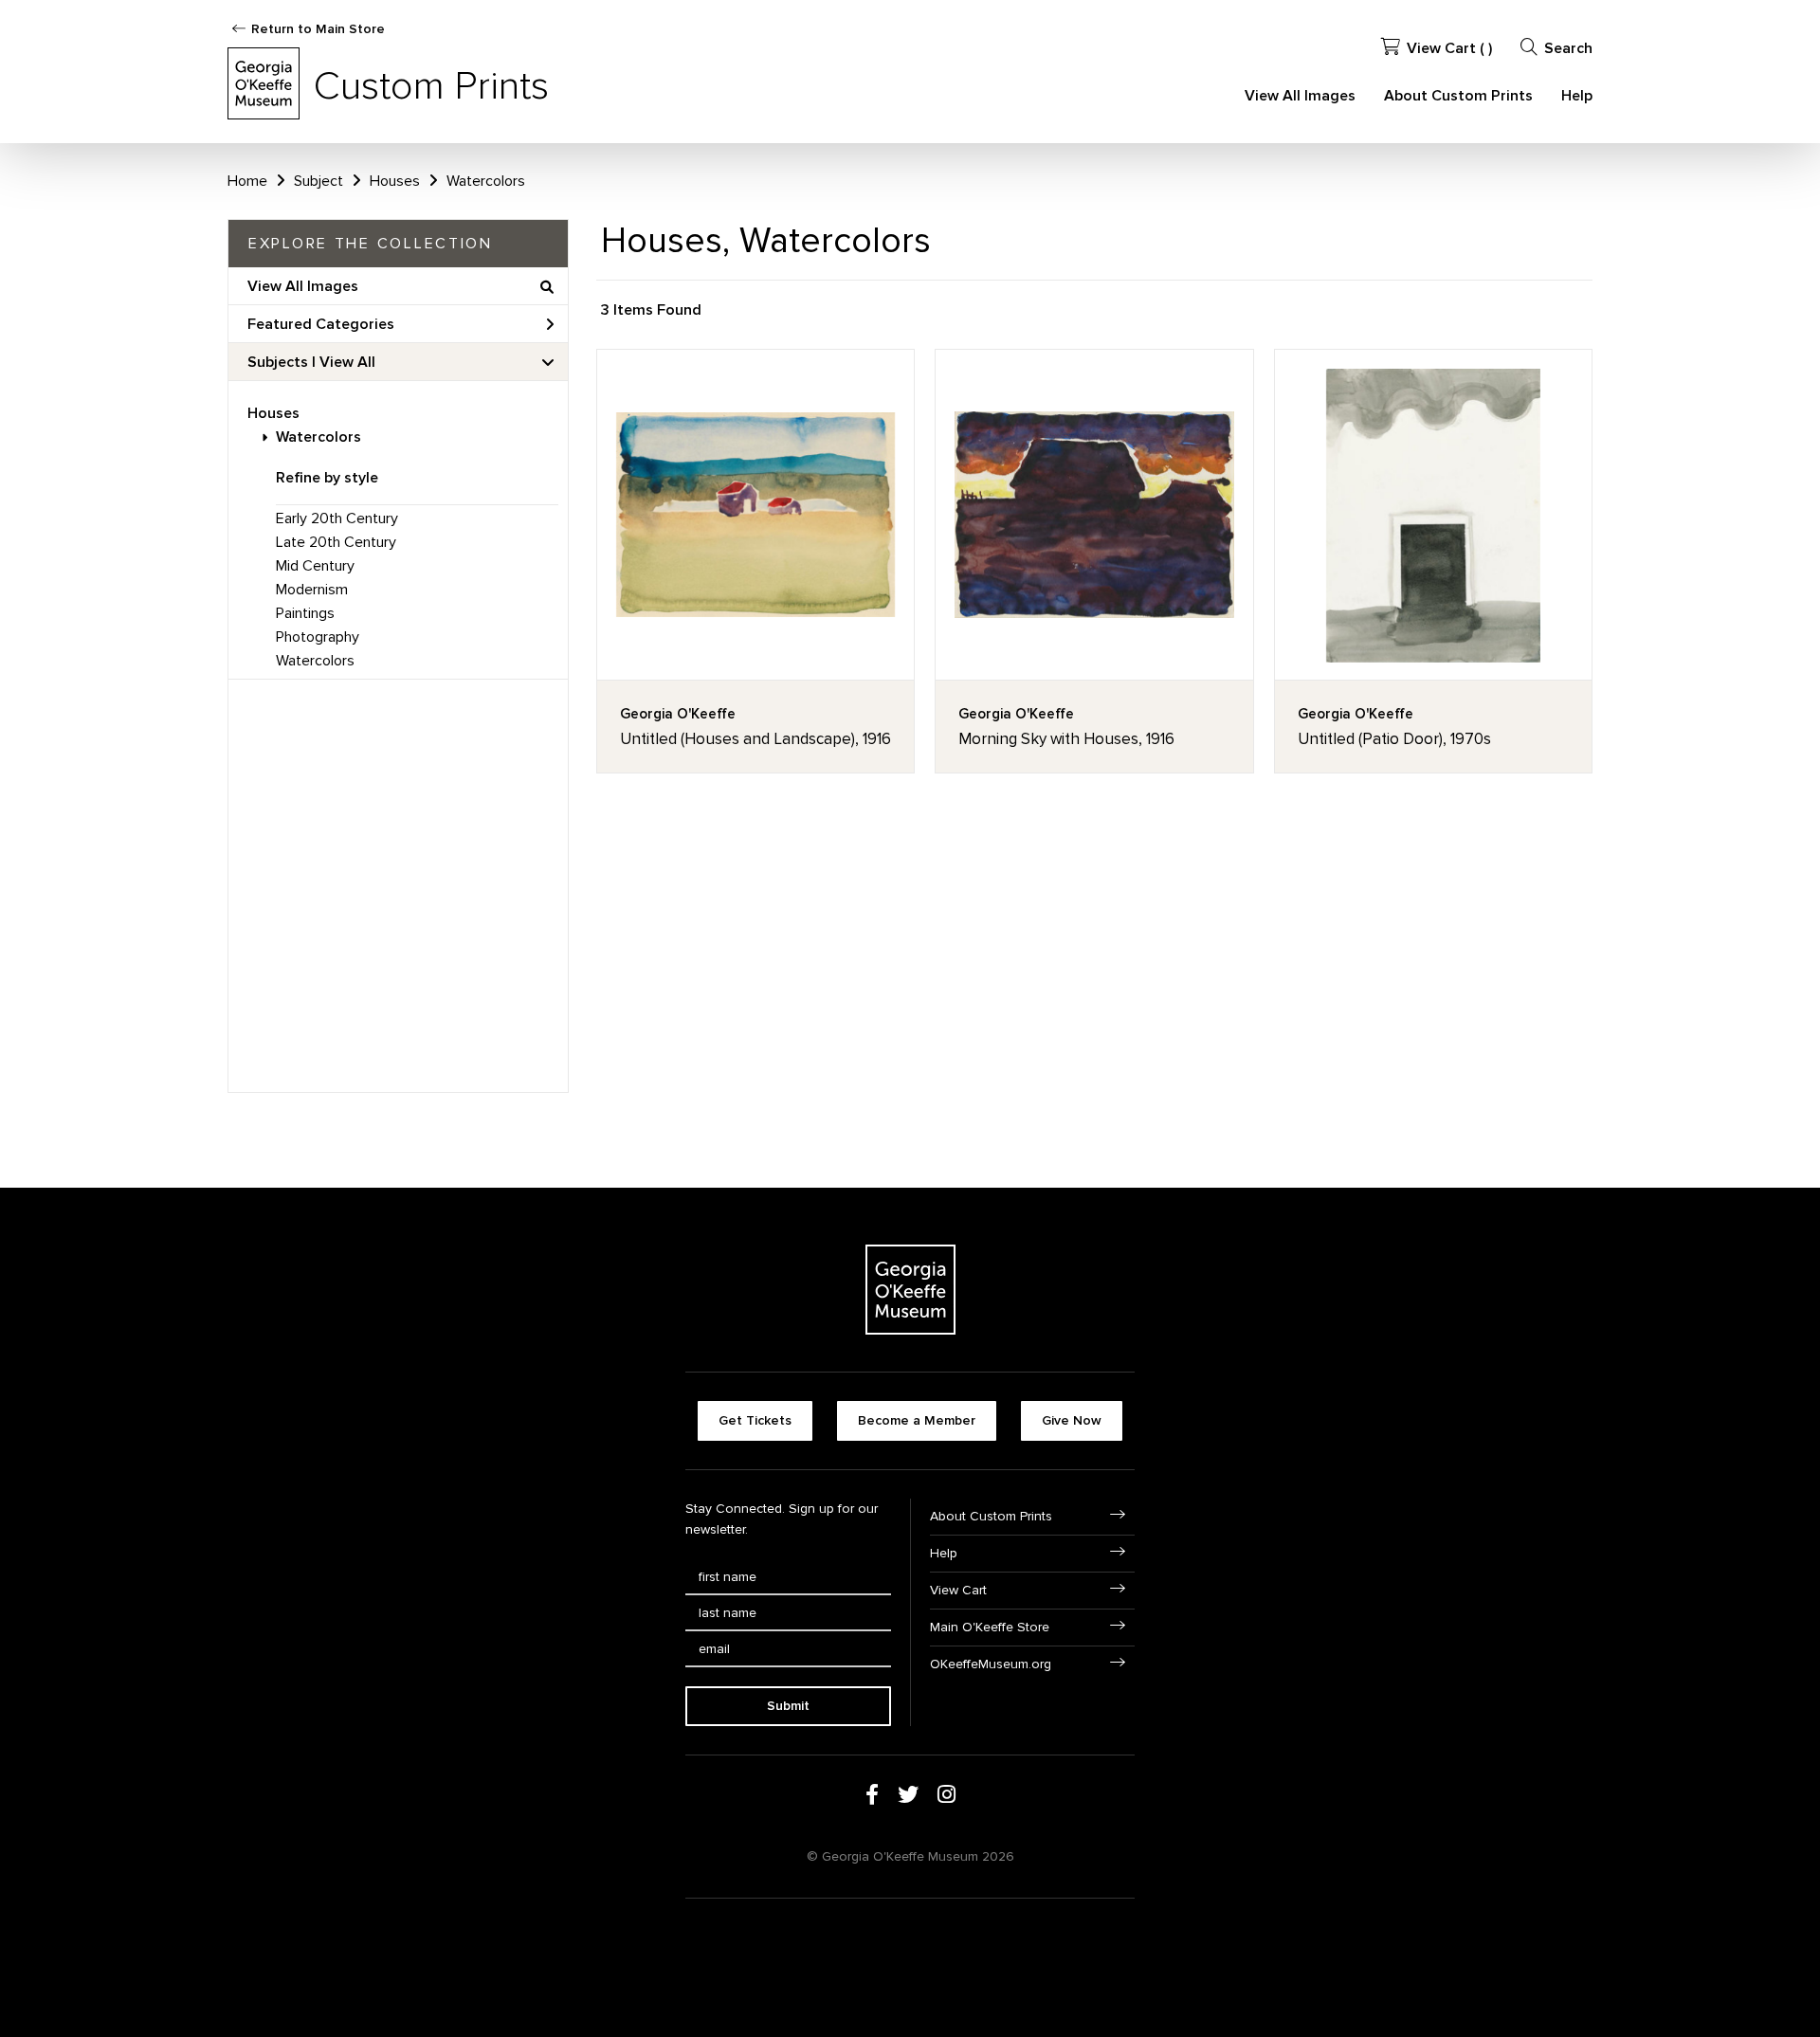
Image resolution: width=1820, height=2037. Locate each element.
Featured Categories (321, 324)
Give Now (1072, 1420)
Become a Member (917, 1420)
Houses (273, 413)
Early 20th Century (337, 518)
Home (247, 181)
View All (347, 362)
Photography (318, 637)
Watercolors (318, 437)
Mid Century (315, 566)
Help (1577, 96)
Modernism (312, 590)
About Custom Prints (1458, 96)
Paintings (305, 613)
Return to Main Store (318, 29)
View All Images (1300, 96)
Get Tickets (755, 1420)
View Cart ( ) (1449, 48)
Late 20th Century (336, 542)
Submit (788, 1706)
